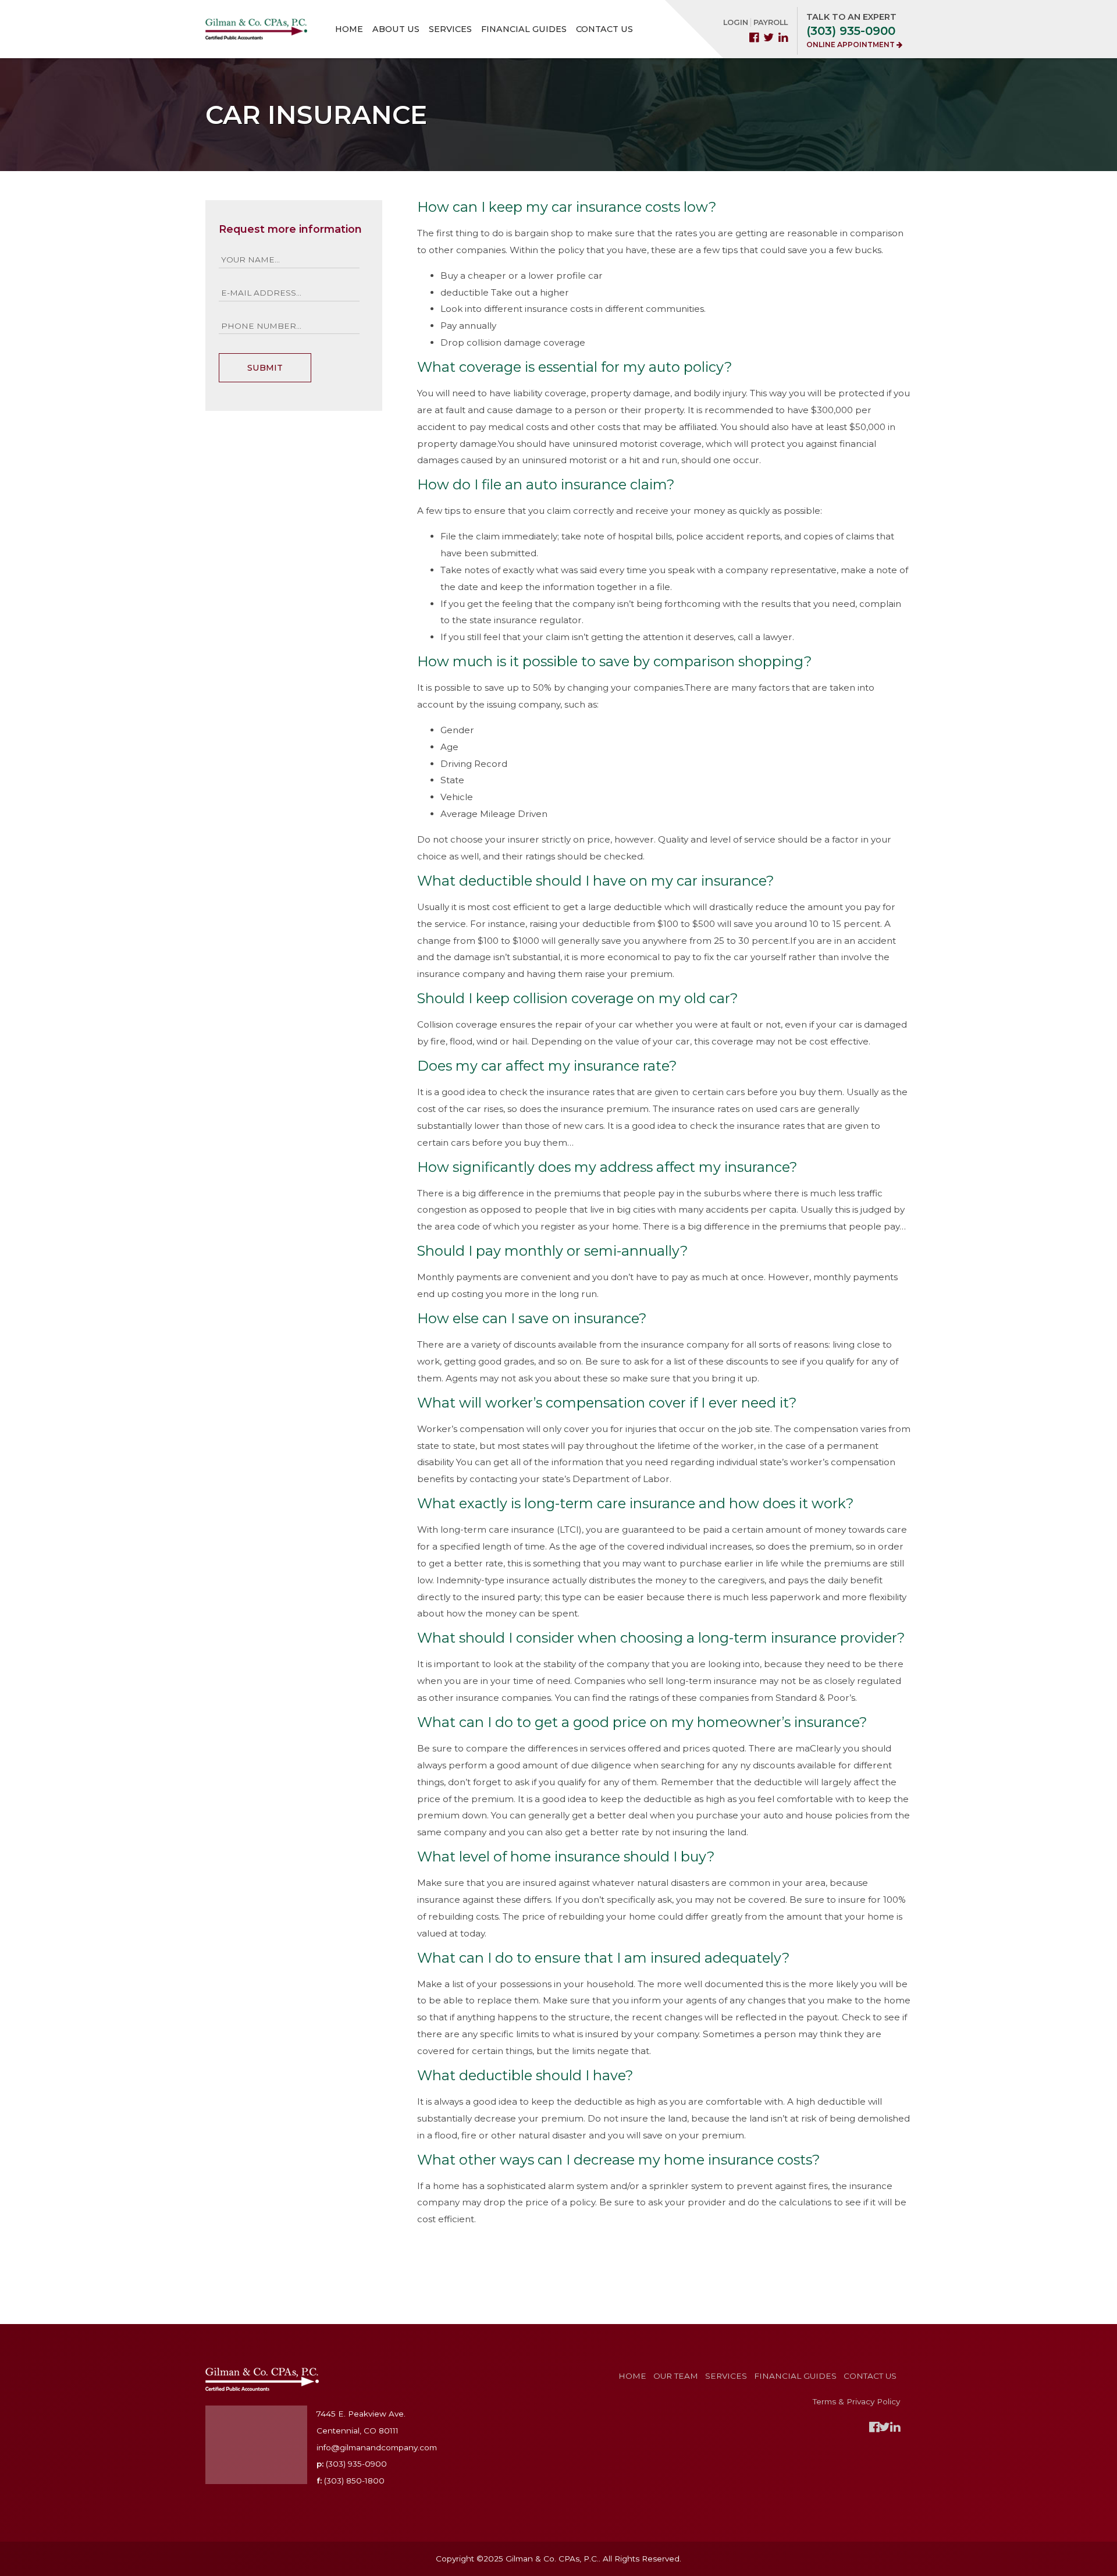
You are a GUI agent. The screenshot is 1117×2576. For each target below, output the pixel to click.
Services (450, 29)
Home (349, 29)
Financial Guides (524, 29)
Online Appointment (851, 45)
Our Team (676, 2376)
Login (736, 22)
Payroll (771, 22)
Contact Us (604, 29)
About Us (396, 29)
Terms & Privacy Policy (856, 2401)
